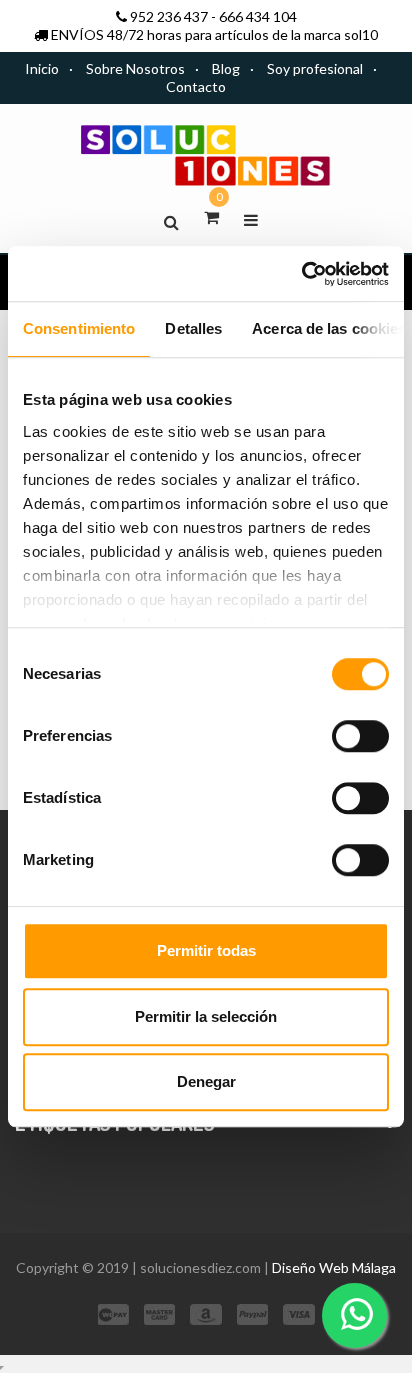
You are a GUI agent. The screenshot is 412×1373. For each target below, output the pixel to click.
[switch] (360, 736)
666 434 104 (258, 16)
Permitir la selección (206, 1016)
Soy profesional (315, 68)
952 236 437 (169, 16)
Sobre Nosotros (135, 68)
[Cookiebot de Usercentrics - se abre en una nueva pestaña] (301, 274)
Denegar (206, 1081)
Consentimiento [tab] (79, 328)
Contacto (196, 86)
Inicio (42, 68)
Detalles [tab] (193, 328)
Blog (226, 68)
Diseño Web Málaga (334, 1267)
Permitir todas (206, 950)
